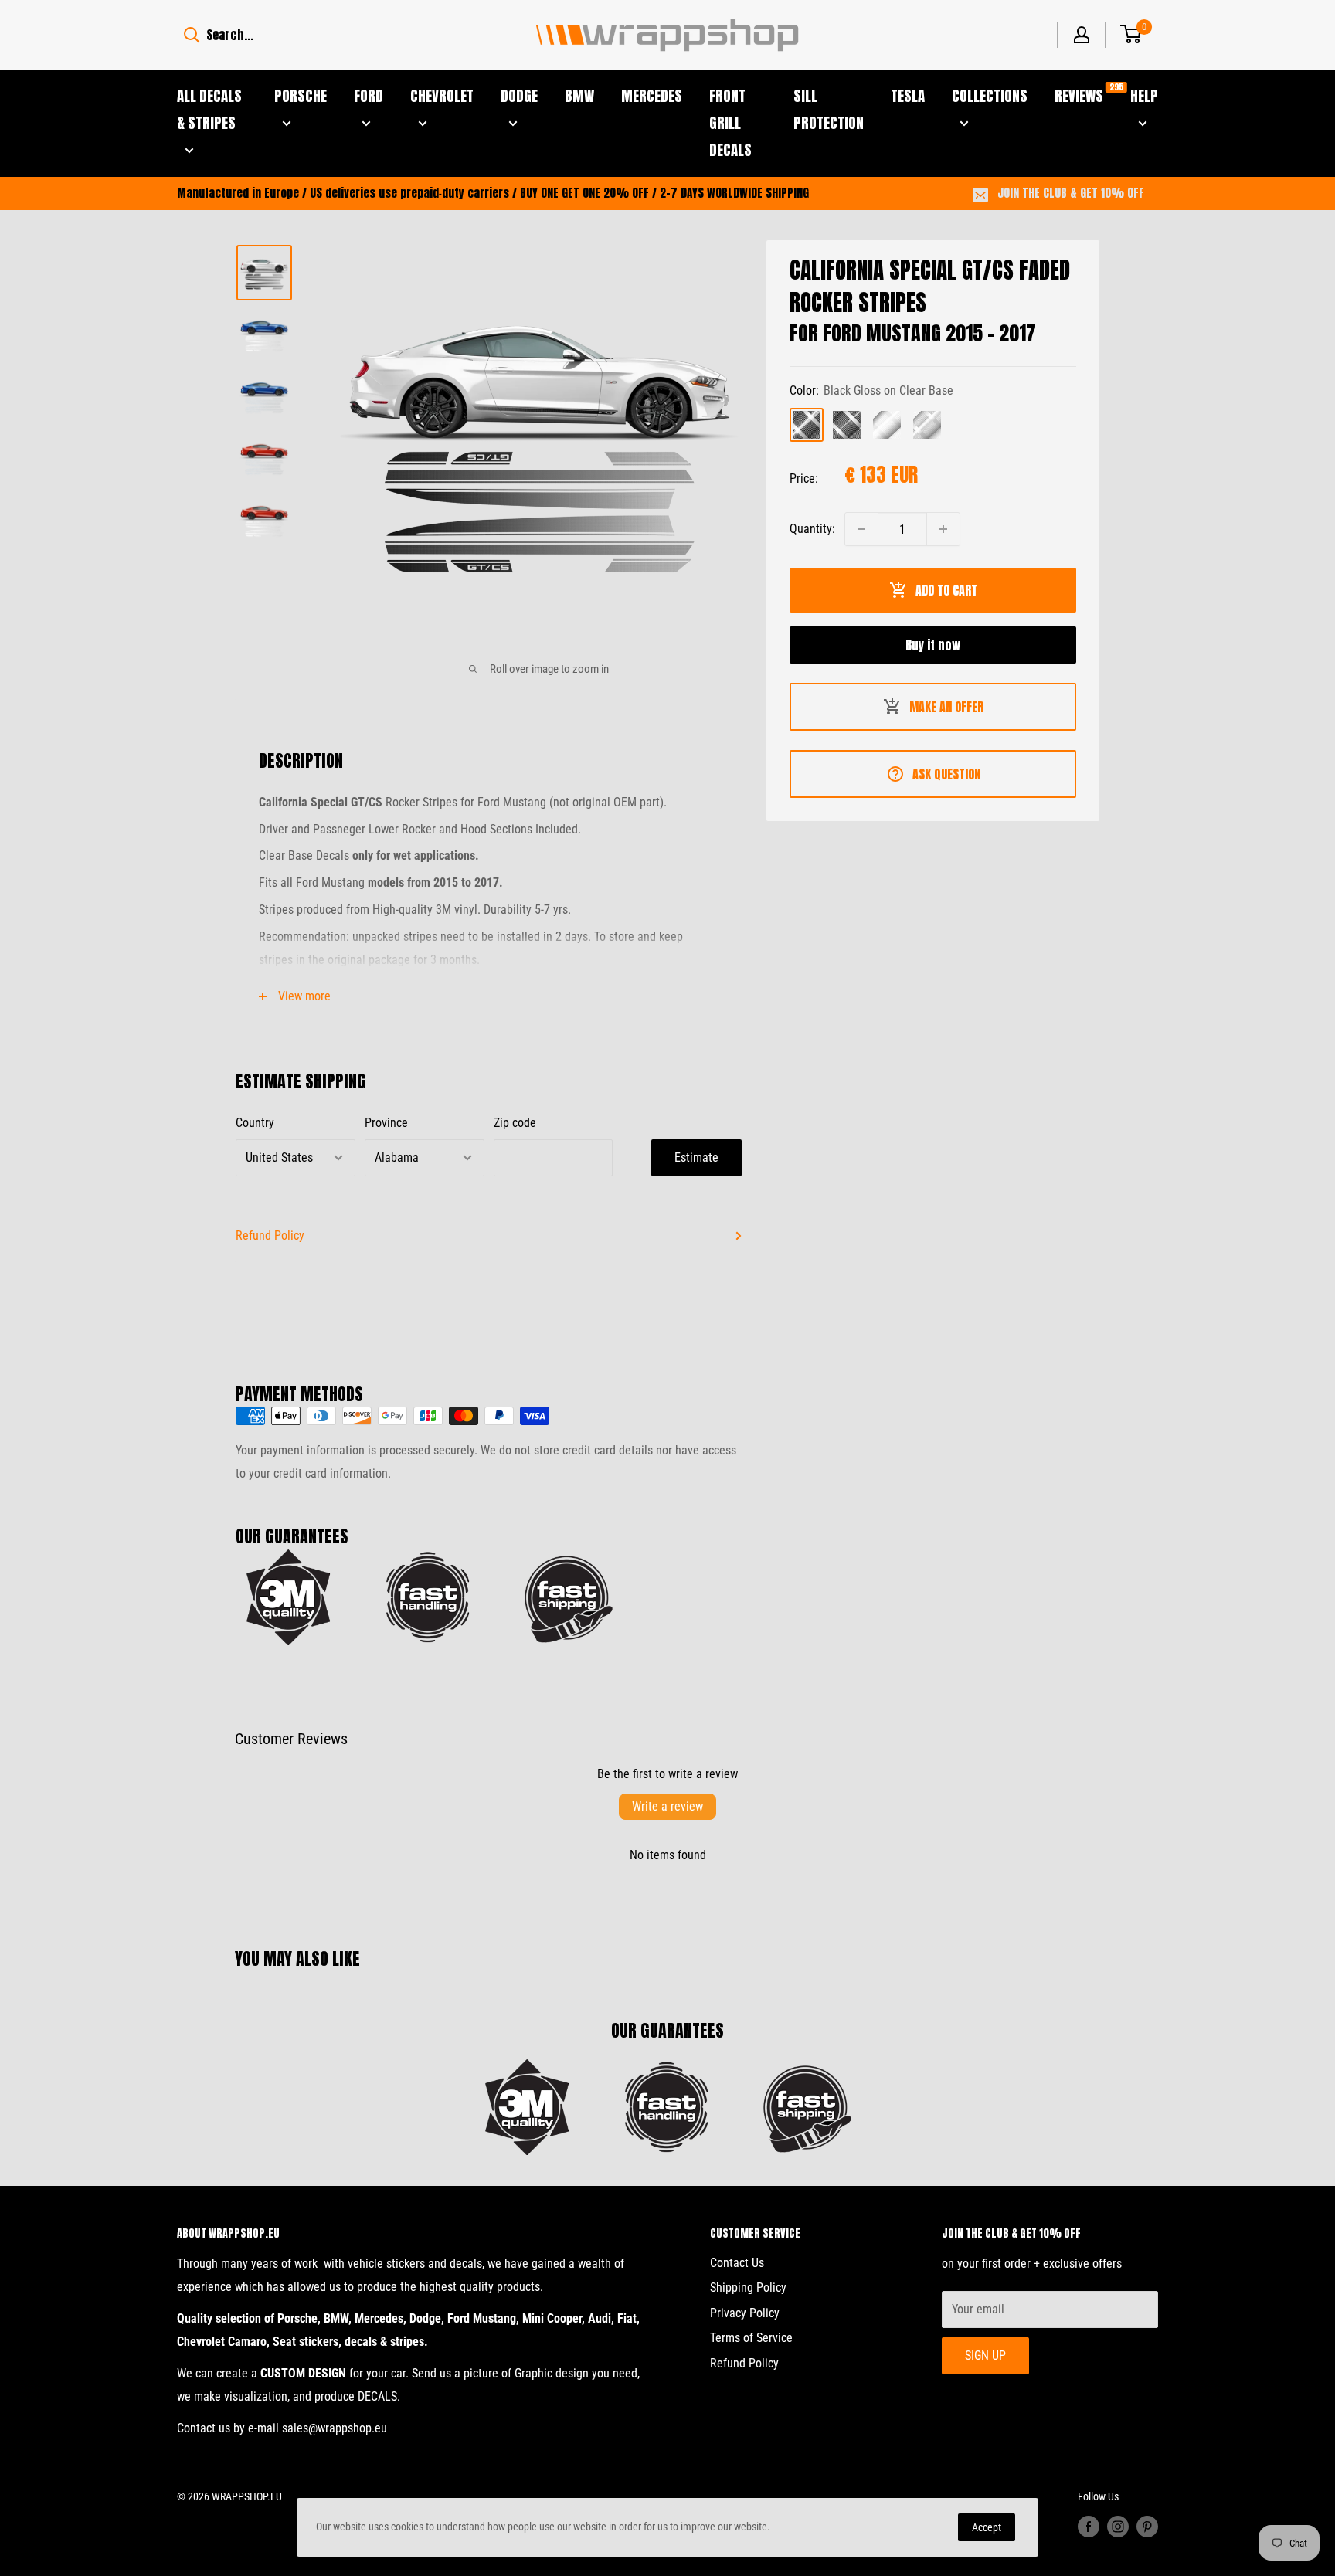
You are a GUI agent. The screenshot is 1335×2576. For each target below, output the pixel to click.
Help (1144, 96)
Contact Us (737, 2263)
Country (255, 1123)
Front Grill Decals (730, 123)
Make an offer (946, 707)
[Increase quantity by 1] (943, 529)
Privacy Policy (745, 2313)
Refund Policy (270, 1235)
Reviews (1079, 95)
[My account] (1082, 35)
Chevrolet (442, 96)
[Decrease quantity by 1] (861, 529)
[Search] (192, 35)
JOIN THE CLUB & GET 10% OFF (1071, 193)
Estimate (696, 1157)
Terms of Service (751, 2338)
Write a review (667, 1806)
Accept (987, 2527)
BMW (579, 96)
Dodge (519, 96)
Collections (990, 96)
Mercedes (652, 96)
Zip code (515, 1123)
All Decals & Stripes (209, 109)
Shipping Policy (748, 2288)
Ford (369, 96)
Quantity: (812, 529)
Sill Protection (829, 109)
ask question (946, 774)
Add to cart (946, 590)
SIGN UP (985, 2355)
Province (386, 1123)
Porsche (301, 96)
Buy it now (933, 645)
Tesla (908, 96)
